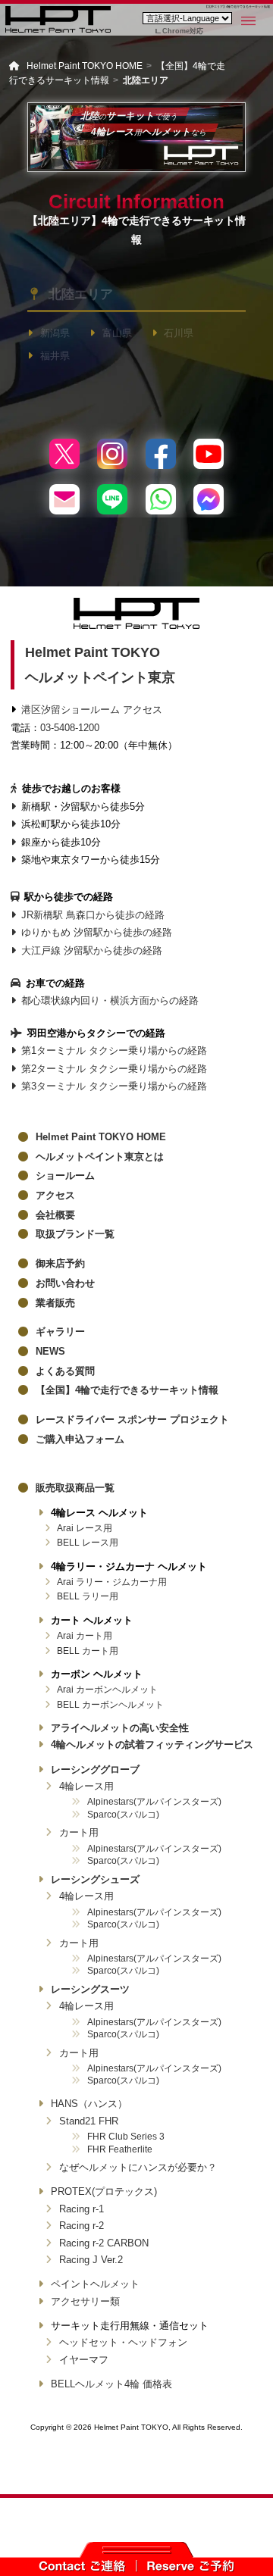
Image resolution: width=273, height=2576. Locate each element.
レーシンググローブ (95, 1769)
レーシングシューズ (95, 1879)
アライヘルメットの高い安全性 (120, 1728)
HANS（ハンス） (89, 2104)
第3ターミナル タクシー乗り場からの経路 (114, 1086)
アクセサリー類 (85, 2301)
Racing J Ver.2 (91, 2260)
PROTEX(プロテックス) (104, 2191)
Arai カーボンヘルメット (107, 1689)
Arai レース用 (85, 1528)
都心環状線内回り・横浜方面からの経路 (110, 1000)
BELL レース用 (88, 1542)
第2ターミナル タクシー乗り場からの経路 (114, 1069)
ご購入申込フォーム (80, 1439)
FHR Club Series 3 (126, 2136)
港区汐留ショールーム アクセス (92, 710)
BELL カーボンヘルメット (110, 1704)
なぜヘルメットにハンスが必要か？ (138, 2167)
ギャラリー (60, 1332)
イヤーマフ (84, 2360)
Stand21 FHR (89, 2121)
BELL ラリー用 (88, 1596)
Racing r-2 (82, 2226)
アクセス (55, 1195)
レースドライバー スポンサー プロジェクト (132, 1419)
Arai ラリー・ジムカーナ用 (112, 1582)
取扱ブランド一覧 (75, 1234)
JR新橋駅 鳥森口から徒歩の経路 (93, 915)
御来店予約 (60, 1263)
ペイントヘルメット (95, 2284)
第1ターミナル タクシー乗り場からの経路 (114, 1050)
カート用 (79, 1832)
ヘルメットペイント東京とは (100, 1157)
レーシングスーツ (90, 1989)
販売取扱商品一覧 (75, 1488)
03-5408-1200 (70, 728)
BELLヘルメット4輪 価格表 (111, 2384)
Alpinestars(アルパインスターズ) (154, 1801)
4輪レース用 (86, 1786)
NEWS (50, 1351)
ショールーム (65, 1175)
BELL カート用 (88, 1651)
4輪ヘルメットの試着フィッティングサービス (152, 1744)
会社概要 (55, 1215)
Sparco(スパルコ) (123, 1814)
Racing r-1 (82, 2209)
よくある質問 (65, 1371)
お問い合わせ (65, 1283)
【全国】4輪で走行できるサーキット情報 (127, 1390)
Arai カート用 (85, 1635)
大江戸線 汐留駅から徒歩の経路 (92, 950)
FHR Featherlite (120, 2149)
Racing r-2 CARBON (104, 2243)
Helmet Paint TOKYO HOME (101, 1137)
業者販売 (55, 1303)
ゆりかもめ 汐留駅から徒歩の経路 (97, 932)
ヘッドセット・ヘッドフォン (123, 2342)
